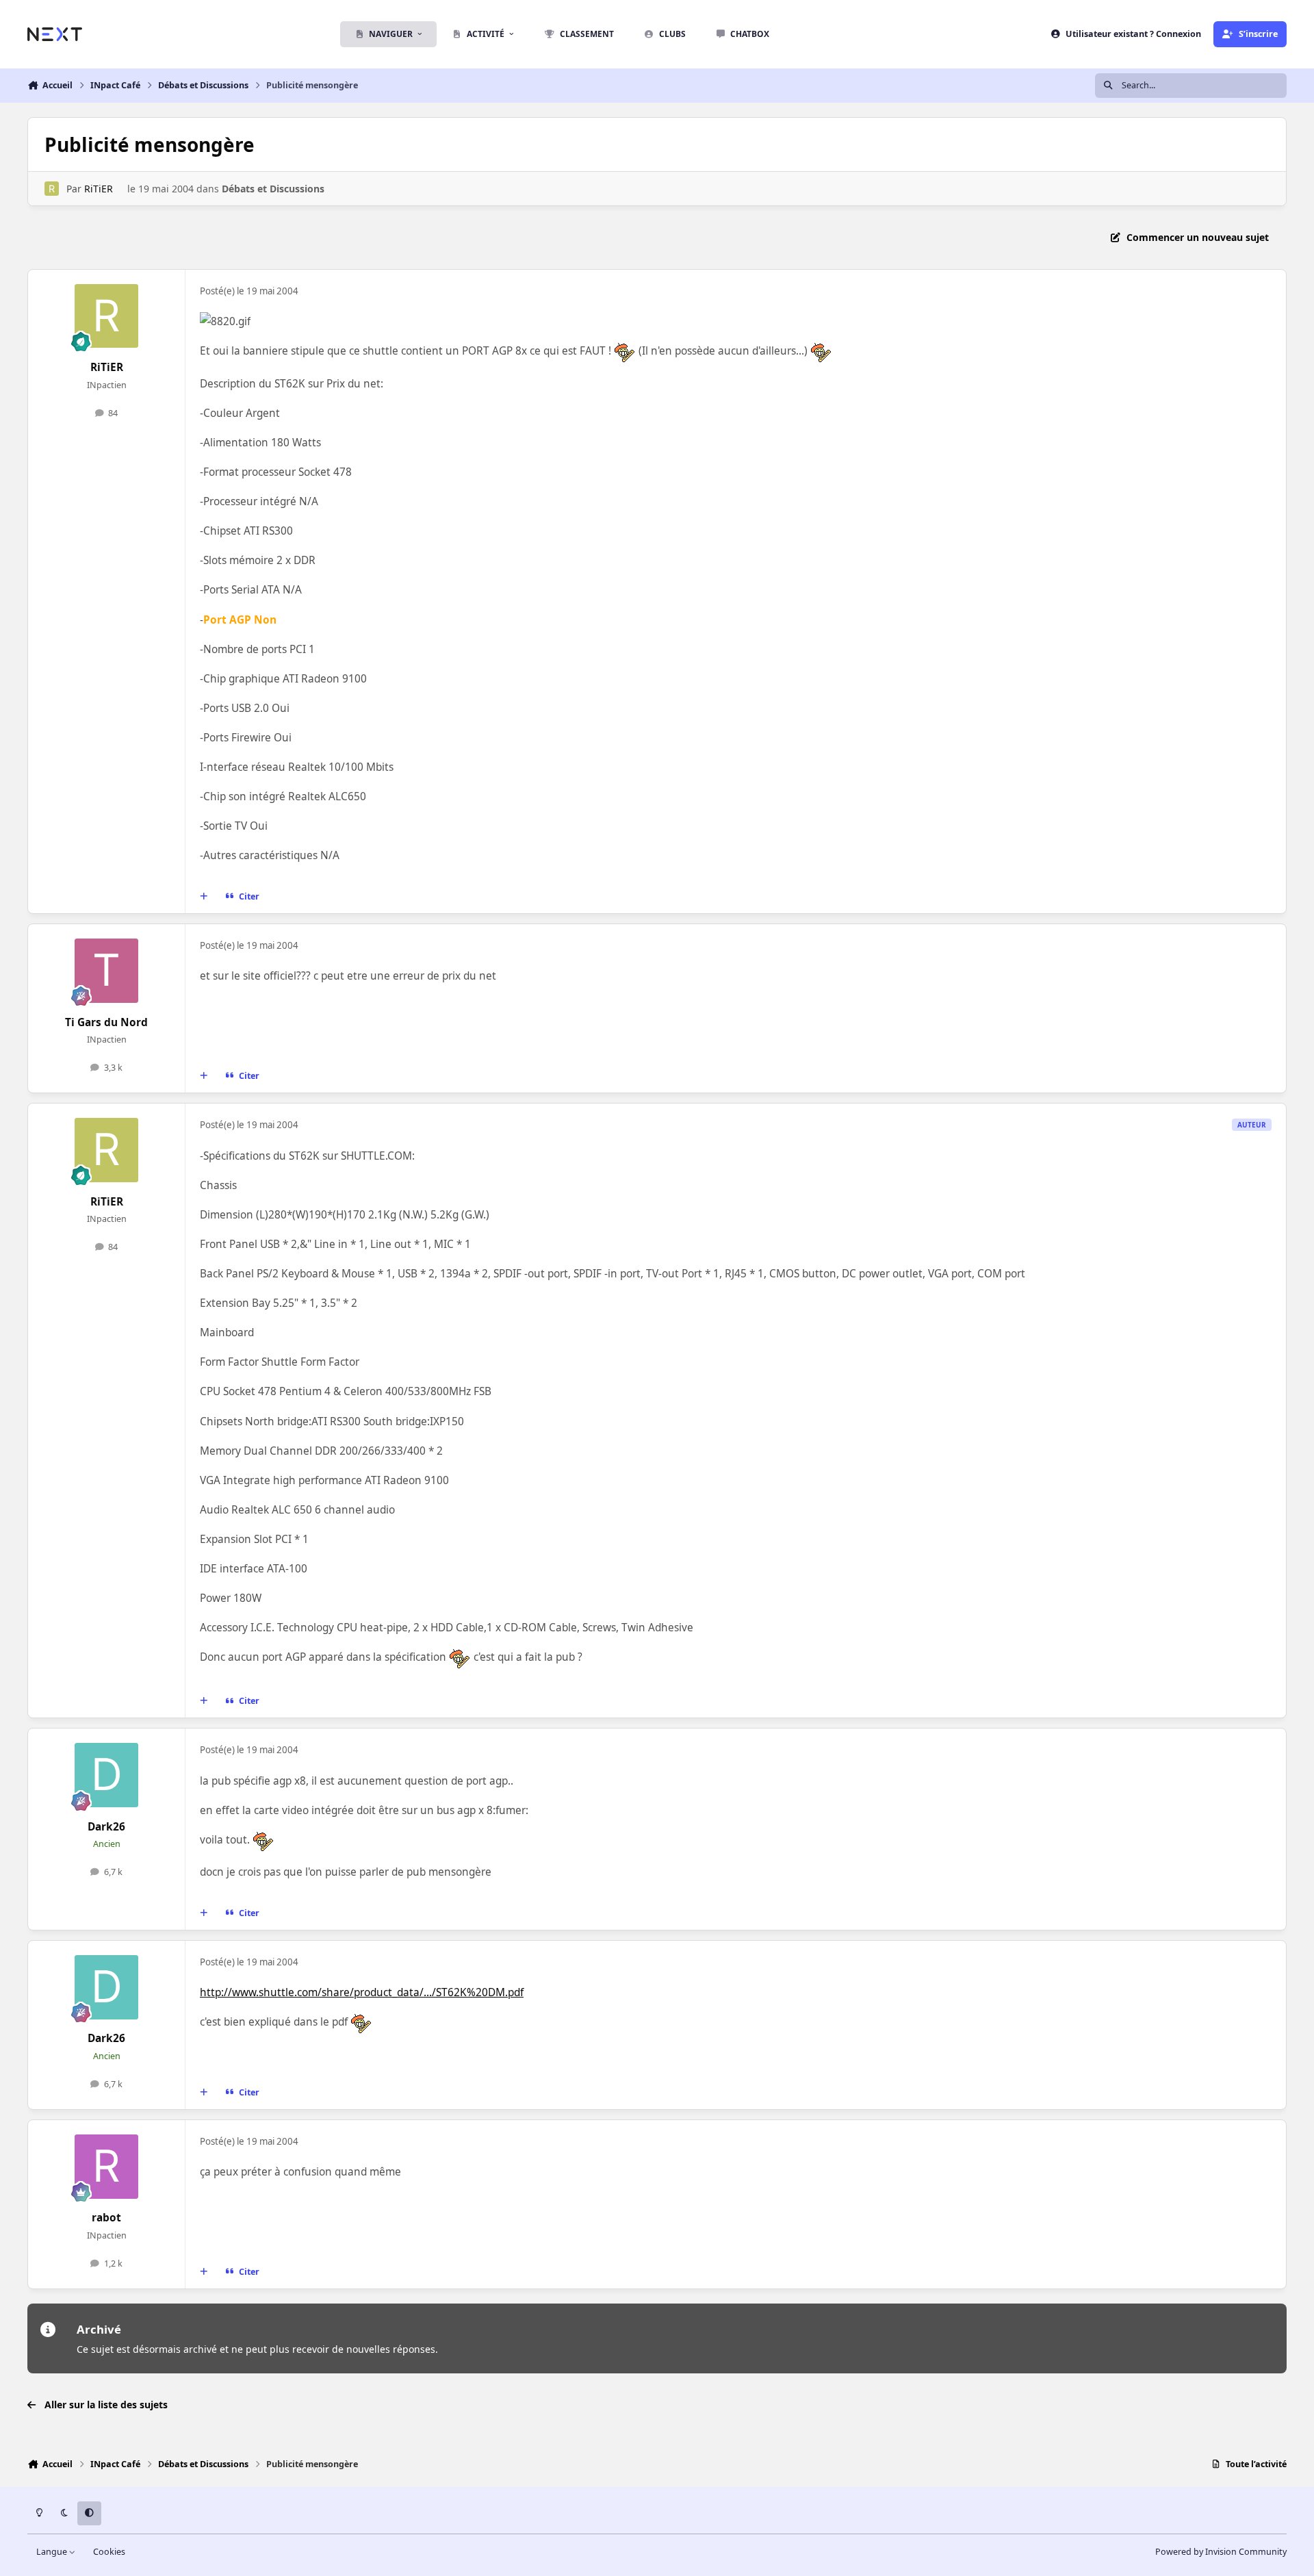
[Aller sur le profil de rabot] (107, 2167)
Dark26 (106, 1827)
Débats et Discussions (273, 189)
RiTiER (99, 189)
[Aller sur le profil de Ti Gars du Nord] (107, 971)
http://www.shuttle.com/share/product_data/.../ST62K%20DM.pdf (362, 1992)
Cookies (109, 2552)
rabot (106, 2218)
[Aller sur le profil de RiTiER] (52, 189)
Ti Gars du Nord (106, 1022)
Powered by (1221, 2552)
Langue (53, 2552)
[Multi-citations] (204, 897)
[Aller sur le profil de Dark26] (107, 1775)
